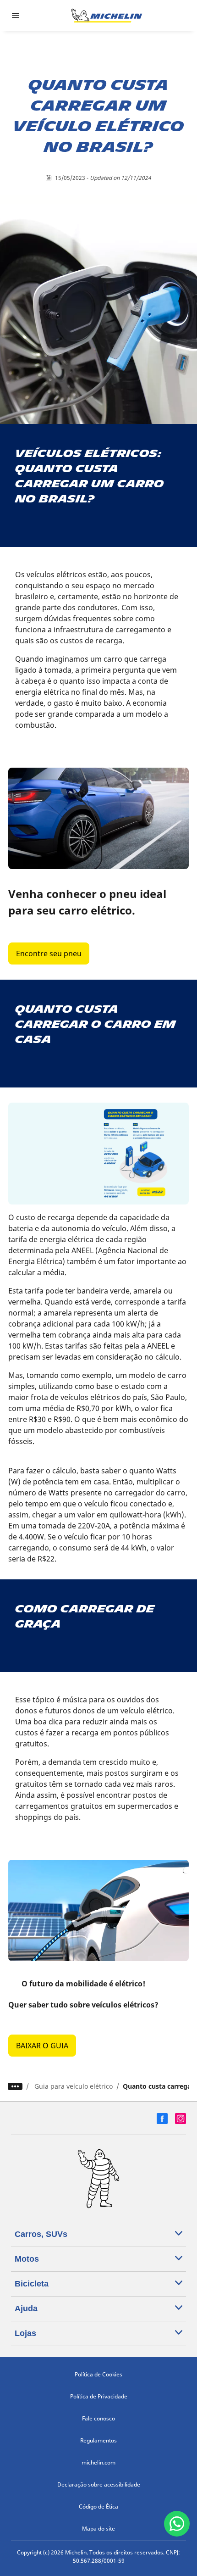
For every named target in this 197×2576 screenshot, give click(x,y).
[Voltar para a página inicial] (107, 16)
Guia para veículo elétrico (74, 2086)
